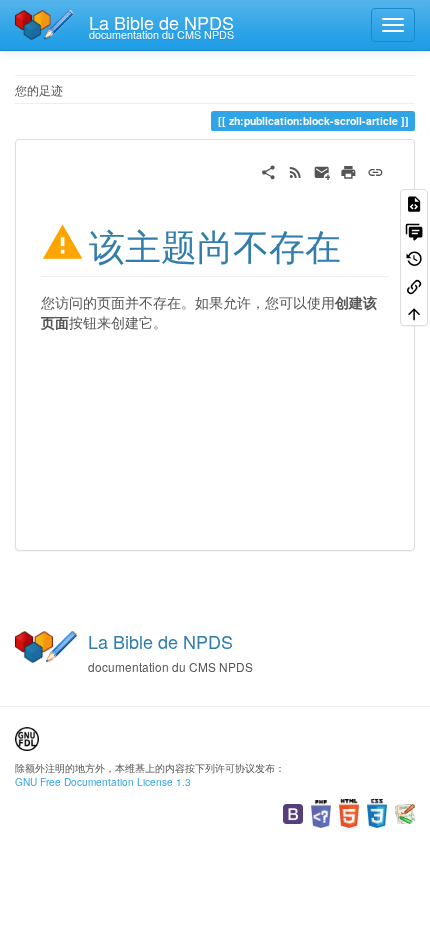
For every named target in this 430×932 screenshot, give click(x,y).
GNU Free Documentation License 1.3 (103, 781)
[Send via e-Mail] (322, 170)
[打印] (348, 170)
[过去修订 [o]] (414, 257)
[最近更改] (295, 170)
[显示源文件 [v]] (414, 202)
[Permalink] (375, 170)
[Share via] (268, 170)
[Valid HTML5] (349, 811)
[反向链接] (414, 284)
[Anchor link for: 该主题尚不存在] (359, 243)
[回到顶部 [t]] (414, 312)
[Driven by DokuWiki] (405, 811)
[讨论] (414, 229)
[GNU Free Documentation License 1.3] (27, 736)
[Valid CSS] (377, 811)
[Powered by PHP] (321, 811)
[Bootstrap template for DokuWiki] (293, 811)
